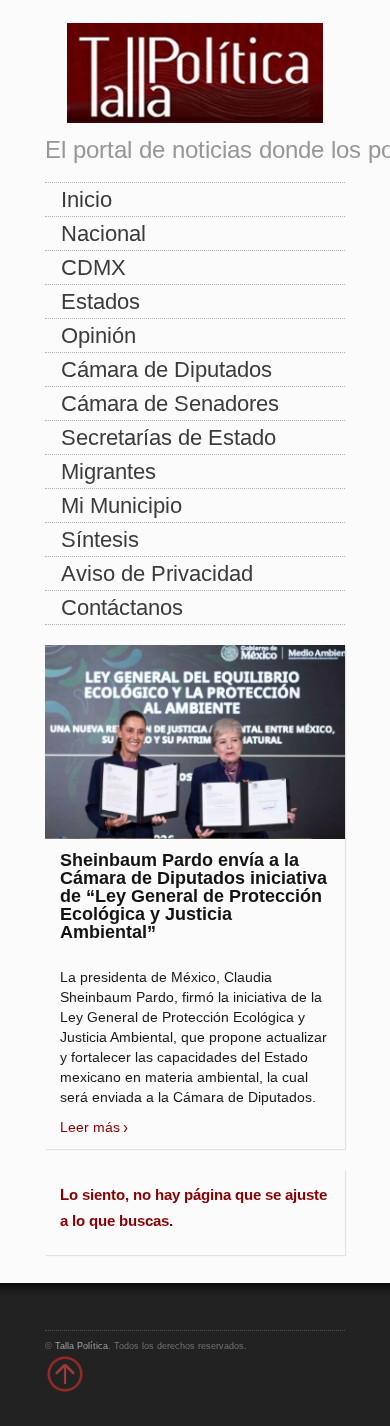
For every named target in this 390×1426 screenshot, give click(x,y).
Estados (100, 301)
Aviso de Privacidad (157, 573)
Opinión (98, 335)
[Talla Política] (195, 68)
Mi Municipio (121, 505)
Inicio (86, 199)
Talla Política (81, 1346)
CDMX (93, 267)
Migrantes (108, 471)
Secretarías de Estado (168, 437)
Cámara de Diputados (166, 369)
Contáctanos (122, 607)
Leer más (90, 1127)
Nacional (103, 233)
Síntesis (100, 539)
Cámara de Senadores (170, 403)
